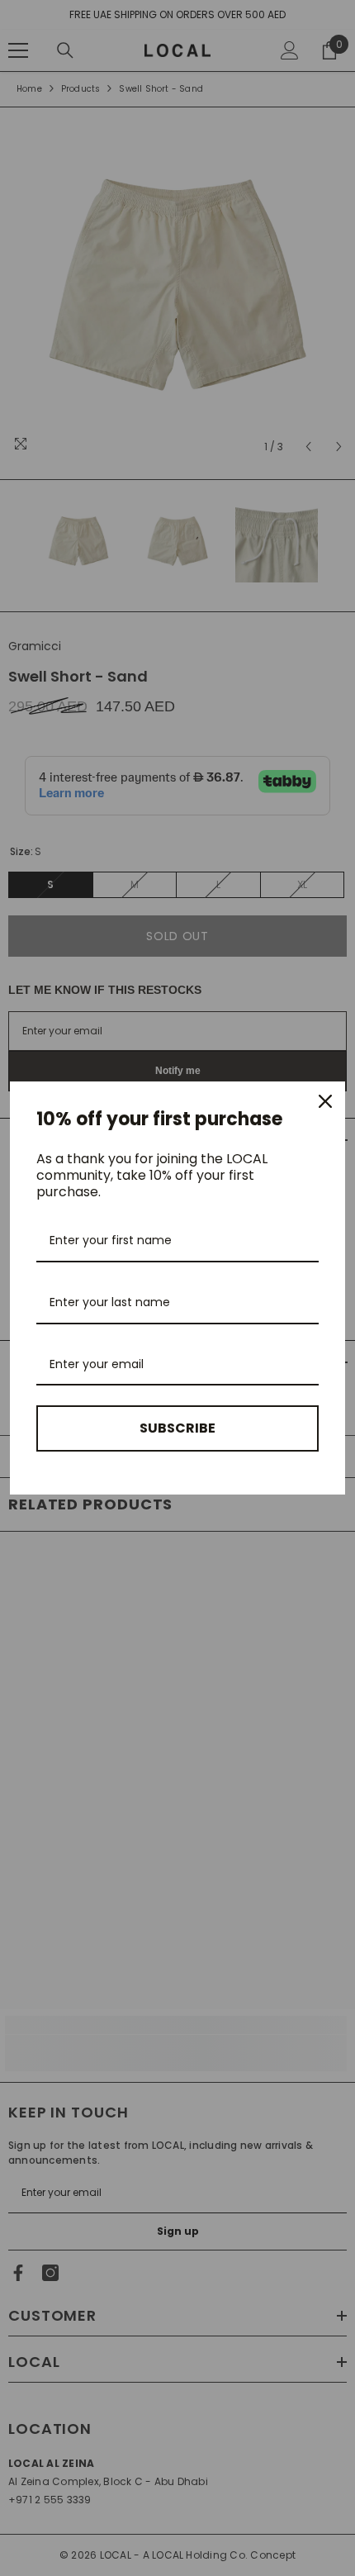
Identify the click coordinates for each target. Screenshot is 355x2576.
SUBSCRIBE (177, 1428)
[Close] (325, 1101)
